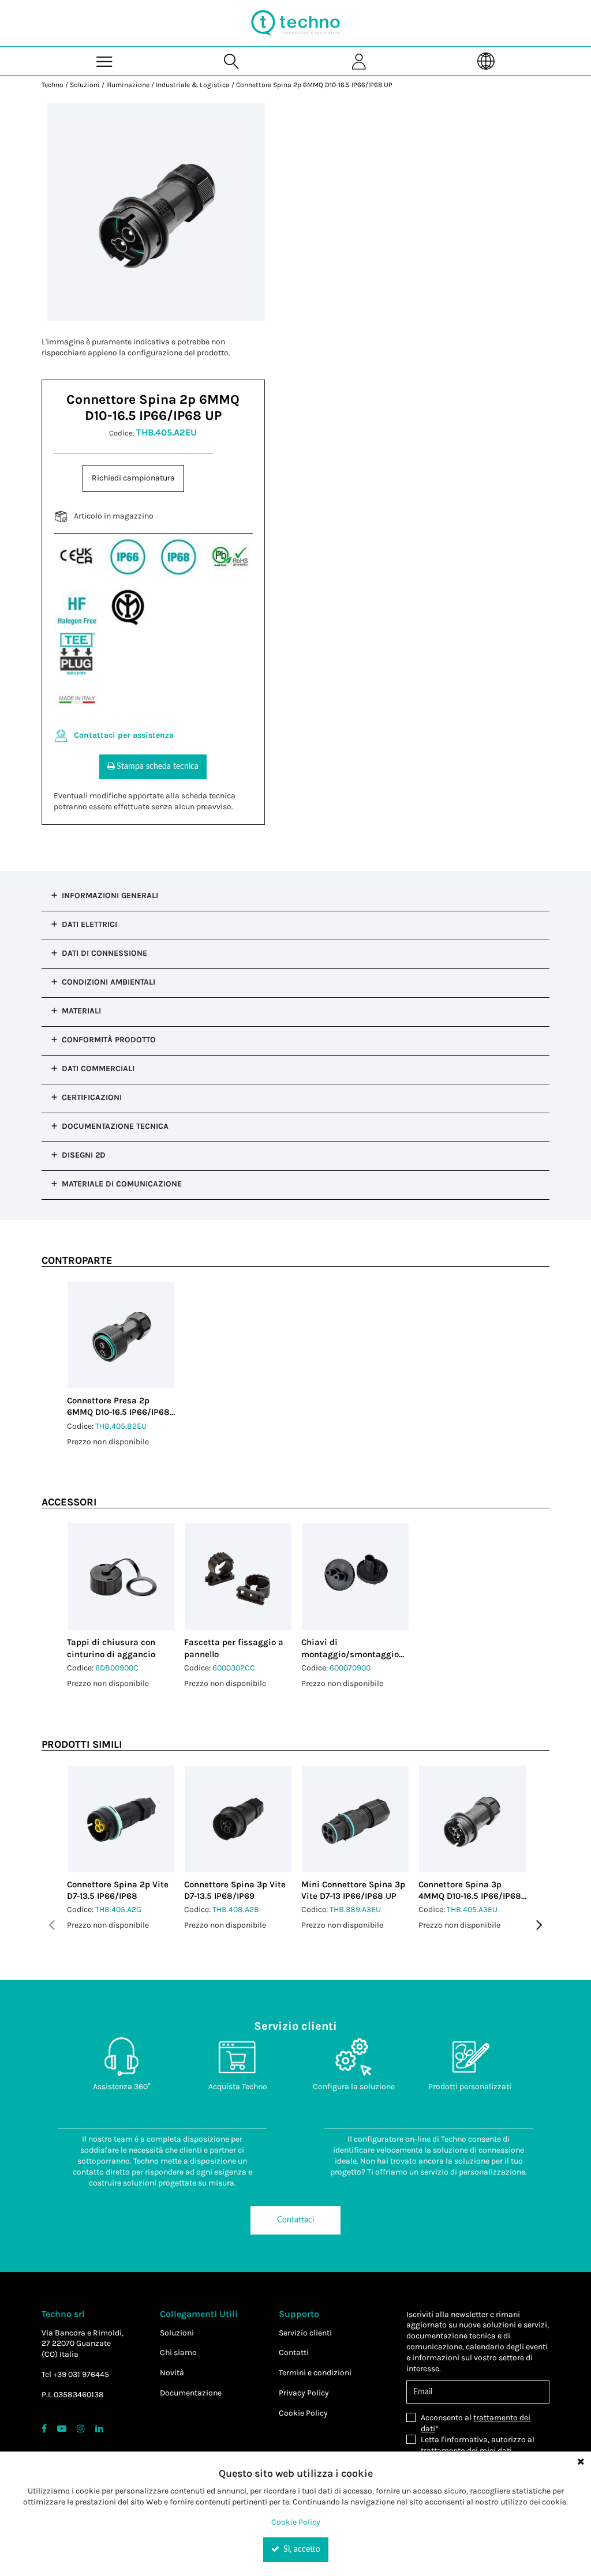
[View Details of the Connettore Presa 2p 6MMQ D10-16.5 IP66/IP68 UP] (121, 1335)
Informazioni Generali (110, 895)
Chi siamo (178, 2352)
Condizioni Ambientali (109, 982)
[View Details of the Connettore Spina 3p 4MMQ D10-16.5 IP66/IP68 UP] (472, 1819)
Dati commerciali (98, 1069)
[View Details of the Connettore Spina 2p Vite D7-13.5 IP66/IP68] (121, 1819)
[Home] (295, 23)
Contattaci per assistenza (124, 735)
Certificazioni (92, 1097)
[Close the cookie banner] (581, 2461)
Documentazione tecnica (115, 1126)
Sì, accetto (301, 2549)
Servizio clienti (305, 2333)
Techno (53, 85)
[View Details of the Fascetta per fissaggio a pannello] (238, 1577)
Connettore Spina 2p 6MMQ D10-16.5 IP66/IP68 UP (314, 85)
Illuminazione (128, 85)
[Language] (486, 61)
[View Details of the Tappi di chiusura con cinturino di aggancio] (121, 1577)
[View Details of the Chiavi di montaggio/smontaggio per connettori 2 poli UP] (355, 1577)
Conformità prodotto (109, 1040)
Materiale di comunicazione (122, 1184)
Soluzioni (85, 85)
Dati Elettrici (89, 924)
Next (539, 1925)
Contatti (294, 2352)
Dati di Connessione (104, 953)
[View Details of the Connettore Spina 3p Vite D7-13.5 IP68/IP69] (238, 1819)
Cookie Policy (303, 2413)
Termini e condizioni (315, 2373)
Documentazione (191, 2393)
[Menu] (105, 61)
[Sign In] (359, 61)
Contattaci (295, 2220)
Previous (52, 1925)
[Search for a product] (232, 61)
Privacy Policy (304, 2393)
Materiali (81, 1011)
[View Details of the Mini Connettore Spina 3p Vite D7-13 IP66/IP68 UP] (355, 1819)
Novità (172, 2373)
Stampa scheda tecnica (158, 767)
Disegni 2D (84, 1155)
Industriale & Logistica (193, 85)
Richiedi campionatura (133, 478)
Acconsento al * (476, 2423)
